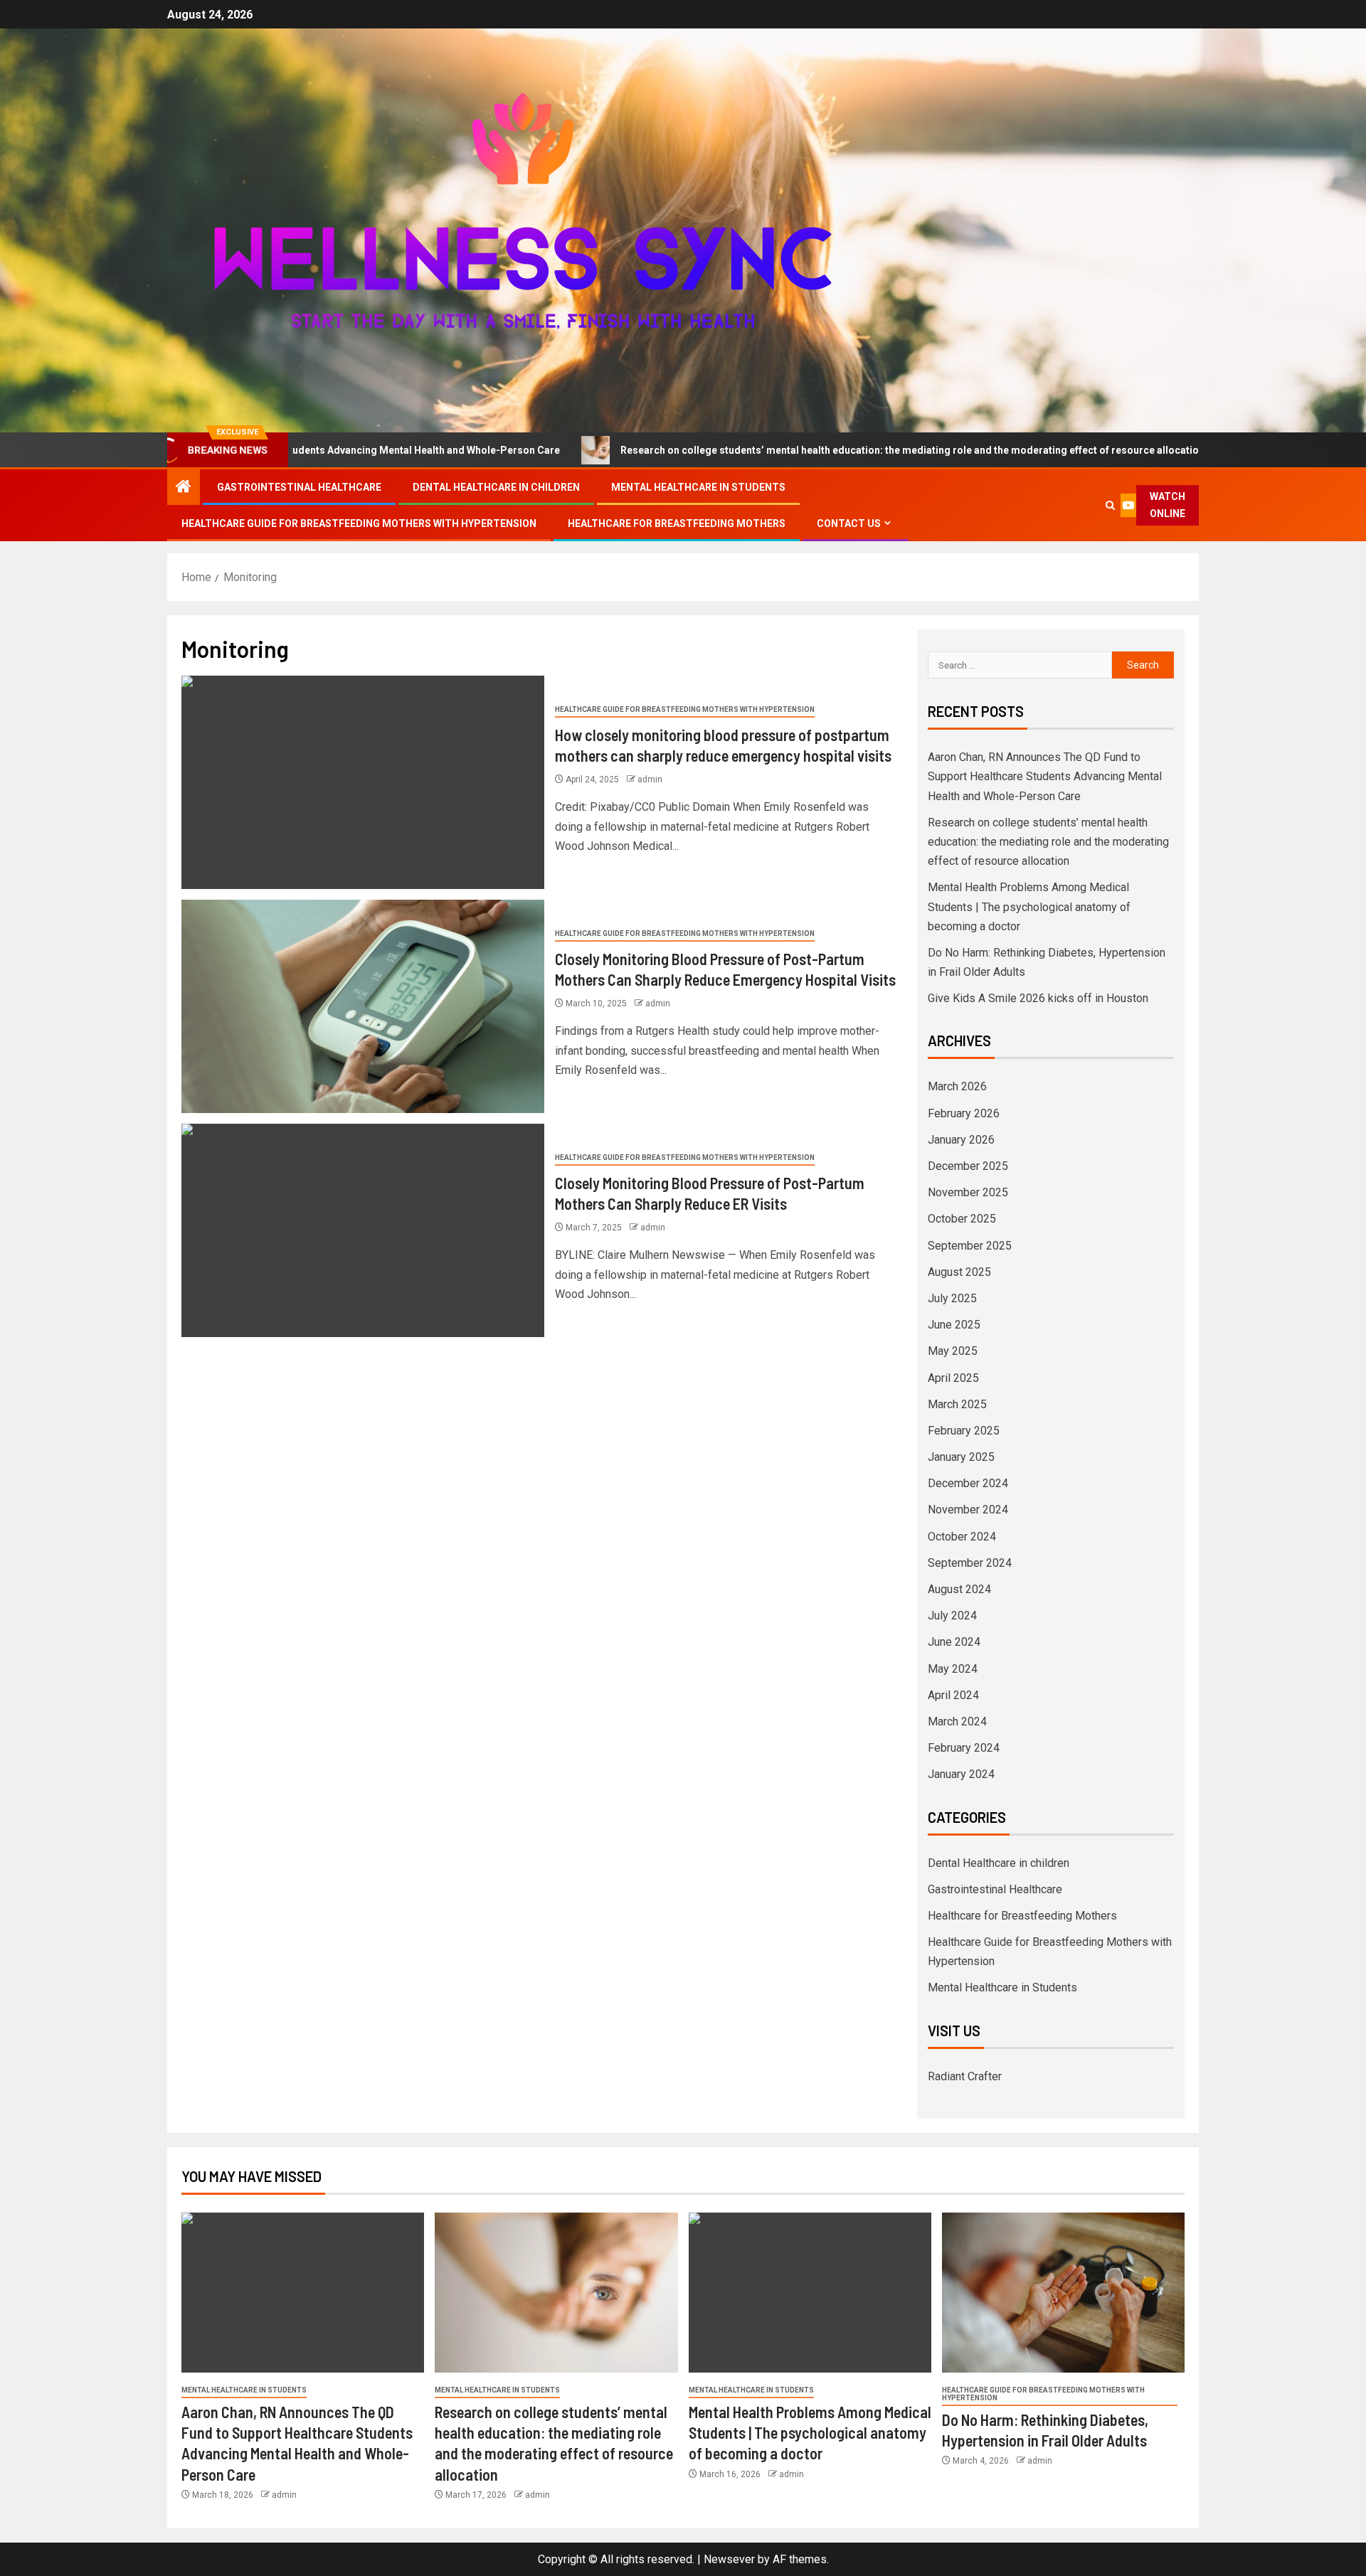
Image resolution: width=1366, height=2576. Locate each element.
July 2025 (952, 1298)
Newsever (729, 2559)
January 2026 (961, 1140)
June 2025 (954, 1325)
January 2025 (961, 1457)
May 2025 (953, 1351)
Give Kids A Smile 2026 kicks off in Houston (1038, 998)
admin (650, 779)
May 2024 (953, 1669)
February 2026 (964, 1113)
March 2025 (957, 1404)
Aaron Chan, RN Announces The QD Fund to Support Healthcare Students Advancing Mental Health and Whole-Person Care (1045, 776)
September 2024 (970, 1563)
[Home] (184, 488)
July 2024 (952, 1616)
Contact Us (849, 523)
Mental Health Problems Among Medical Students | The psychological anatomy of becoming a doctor (1029, 906)
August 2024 (959, 1589)
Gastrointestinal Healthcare (299, 487)
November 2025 (968, 1192)
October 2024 (962, 1537)
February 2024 (964, 1748)
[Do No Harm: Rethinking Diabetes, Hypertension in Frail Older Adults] (1063, 2293)
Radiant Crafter (965, 2076)
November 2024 (968, 1510)
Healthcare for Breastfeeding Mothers (677, 523)
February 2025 (964, 1431)
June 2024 (954, 1642)
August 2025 (959, 1272)
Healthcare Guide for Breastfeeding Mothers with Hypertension (359, 523)
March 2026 (957, 1086)
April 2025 (953, 1378)
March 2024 (957, 1721)
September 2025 (970, 1246)
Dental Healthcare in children (496, 487)
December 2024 (968, 1483)
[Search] (1111, 505)
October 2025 (962, 1219)
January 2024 (961, 1774)
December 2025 (968, 1166)
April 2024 (953, 1695)
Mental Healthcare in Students (698, 487)
